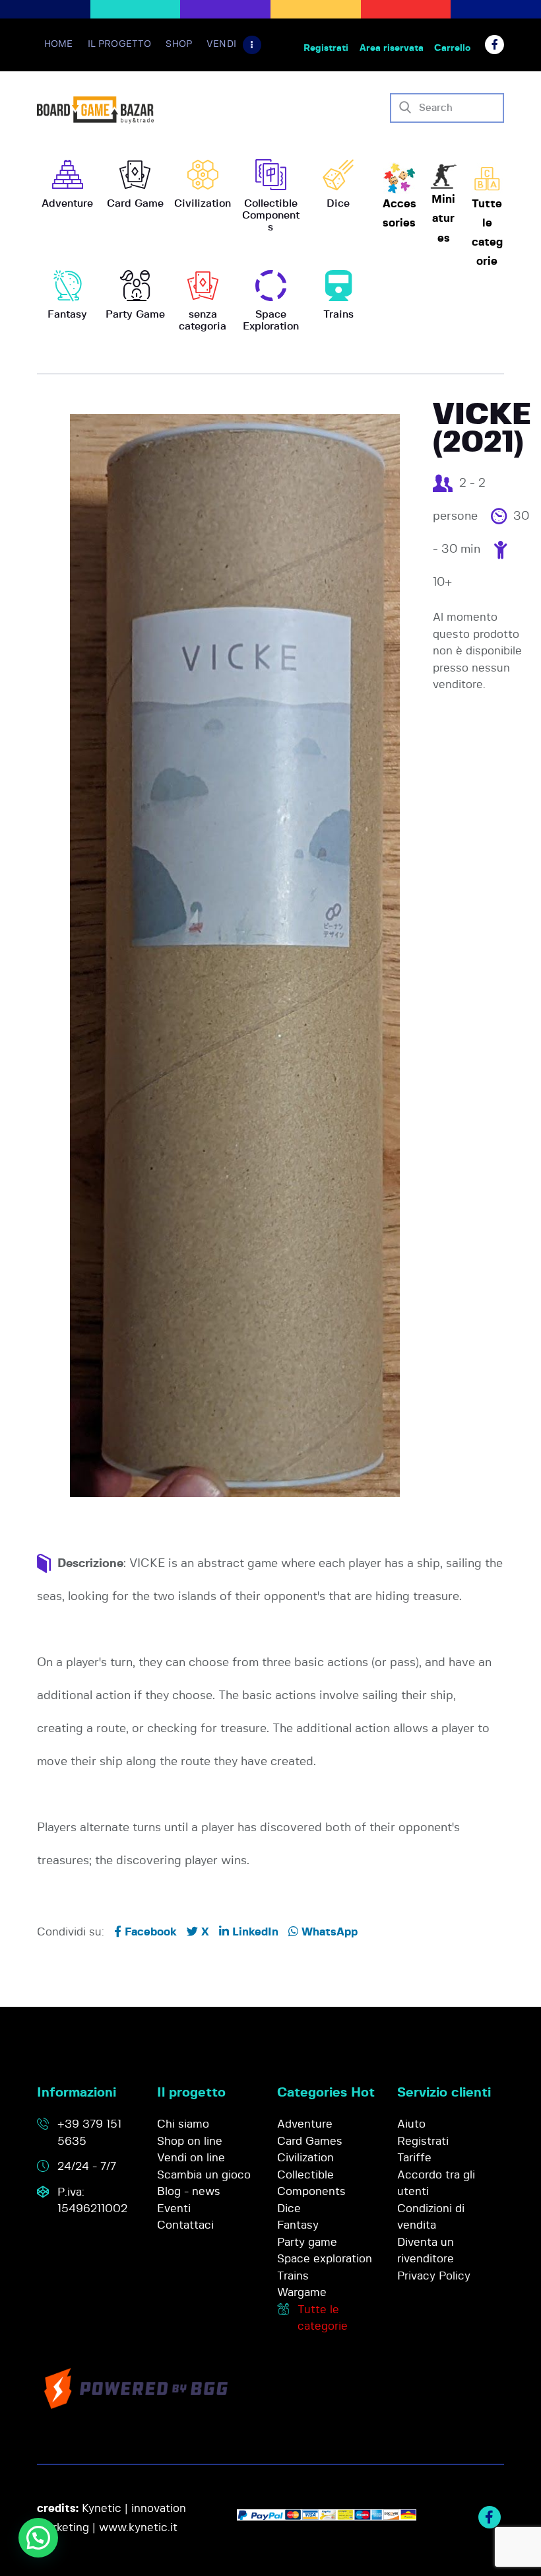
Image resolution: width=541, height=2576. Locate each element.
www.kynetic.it (138, 2527)
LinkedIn (254, 1932)
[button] (38, 2538)
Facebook (149, 1932)
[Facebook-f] (494, 45)
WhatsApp (328, 1932)
